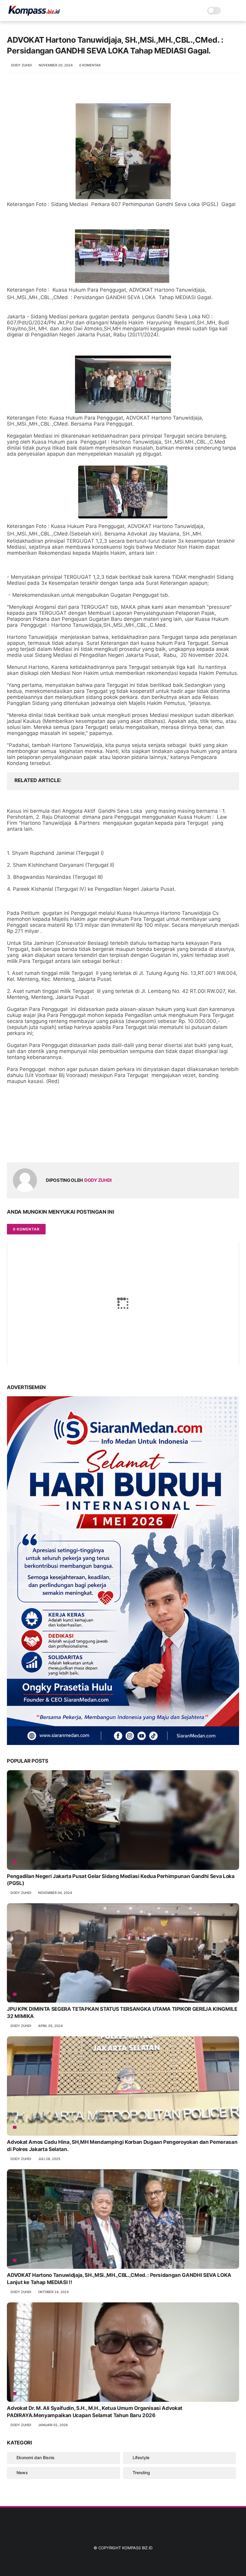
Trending (141, 2473)
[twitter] (24, 1148)
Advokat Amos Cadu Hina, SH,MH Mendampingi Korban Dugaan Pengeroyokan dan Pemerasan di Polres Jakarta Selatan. (122, 2146)
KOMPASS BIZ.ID (137, 2548)
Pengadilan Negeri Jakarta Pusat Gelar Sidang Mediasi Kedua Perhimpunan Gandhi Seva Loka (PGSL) (121, 1880)
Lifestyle (141, 2458)
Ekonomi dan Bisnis (36, 2458)
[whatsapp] (36, 1148)
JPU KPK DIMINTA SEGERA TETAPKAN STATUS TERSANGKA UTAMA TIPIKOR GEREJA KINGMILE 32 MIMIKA (122, 2013)
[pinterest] (48, 1148)
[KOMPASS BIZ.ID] (34, 14)
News (22, 2473)
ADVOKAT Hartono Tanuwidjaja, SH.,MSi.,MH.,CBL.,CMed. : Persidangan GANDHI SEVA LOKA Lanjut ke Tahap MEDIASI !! (119, 2279)
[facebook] (12, 1148)
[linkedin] (60, 1148)
